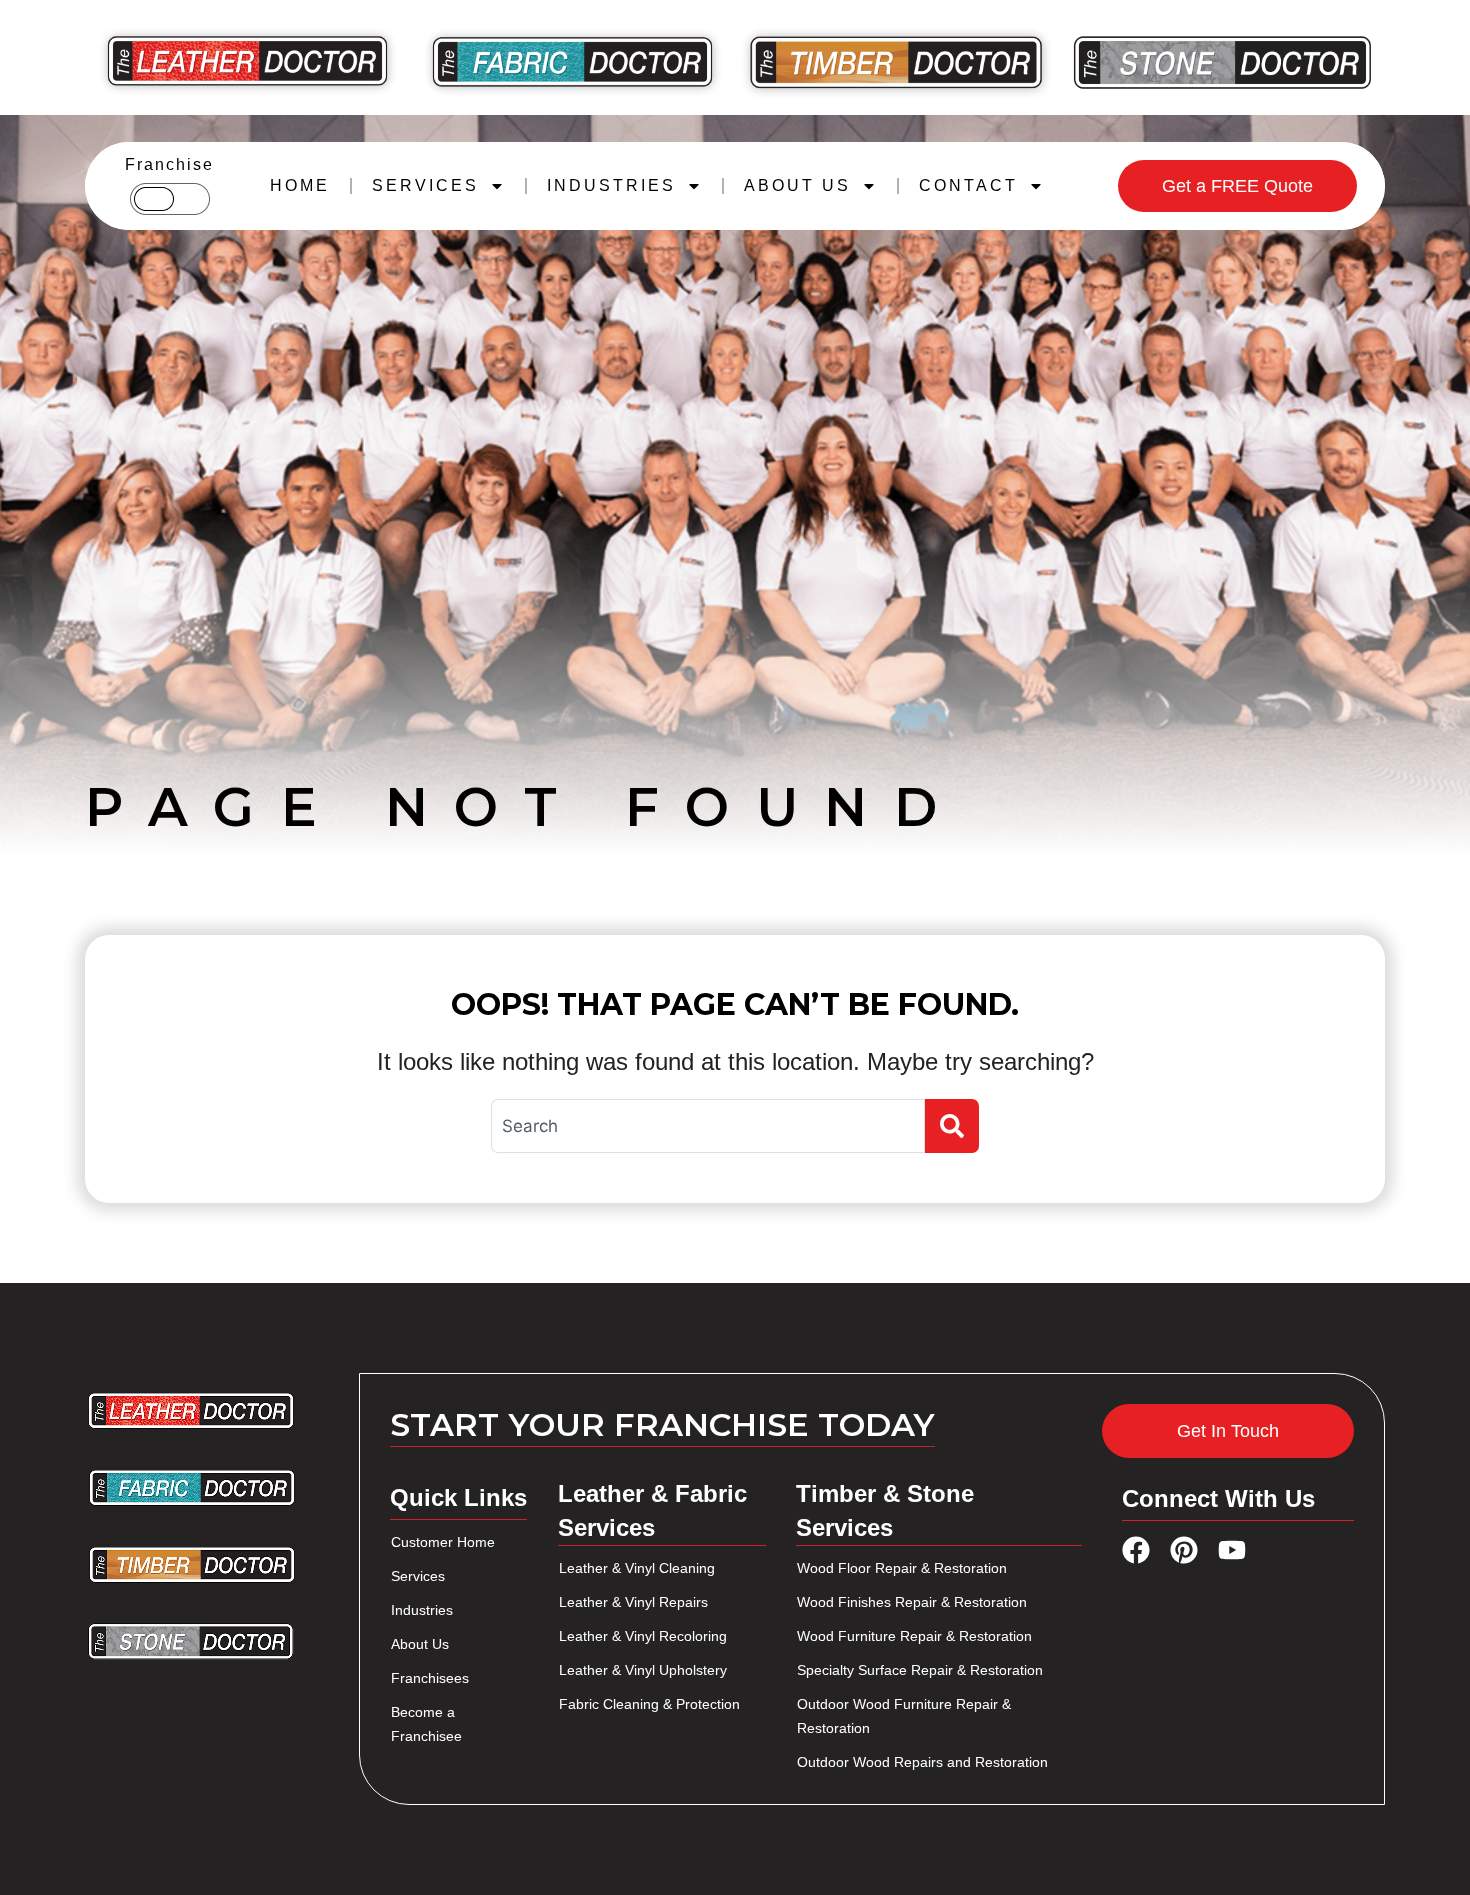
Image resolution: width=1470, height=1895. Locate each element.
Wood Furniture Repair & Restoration (914, 1636)
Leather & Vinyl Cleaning (637, 1568)
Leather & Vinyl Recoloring (643, 1636)
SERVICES (425, 185)
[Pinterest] (1184, 1550)
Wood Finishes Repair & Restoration (912, 1602)
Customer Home (443, 1542)
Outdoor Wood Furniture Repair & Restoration (904, 1716)
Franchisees (430, 1678)
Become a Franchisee (426, 1724)
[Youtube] (1232, 1550)
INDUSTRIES (611, 185)
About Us (420, 1644)
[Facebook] (1136, 1550)
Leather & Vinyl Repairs (633, 1602)
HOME (300, 185)
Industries (422, 1610)
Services (418, 1576)
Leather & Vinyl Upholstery (643, 1670)
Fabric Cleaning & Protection (649, 1704)
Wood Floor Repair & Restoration (902, 1568)
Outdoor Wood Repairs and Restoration (922, 1762)
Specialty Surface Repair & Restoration (920, 1670)
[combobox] (708, 1126)
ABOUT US (797, 185)
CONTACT (968, 185)
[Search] (952, 1126)
